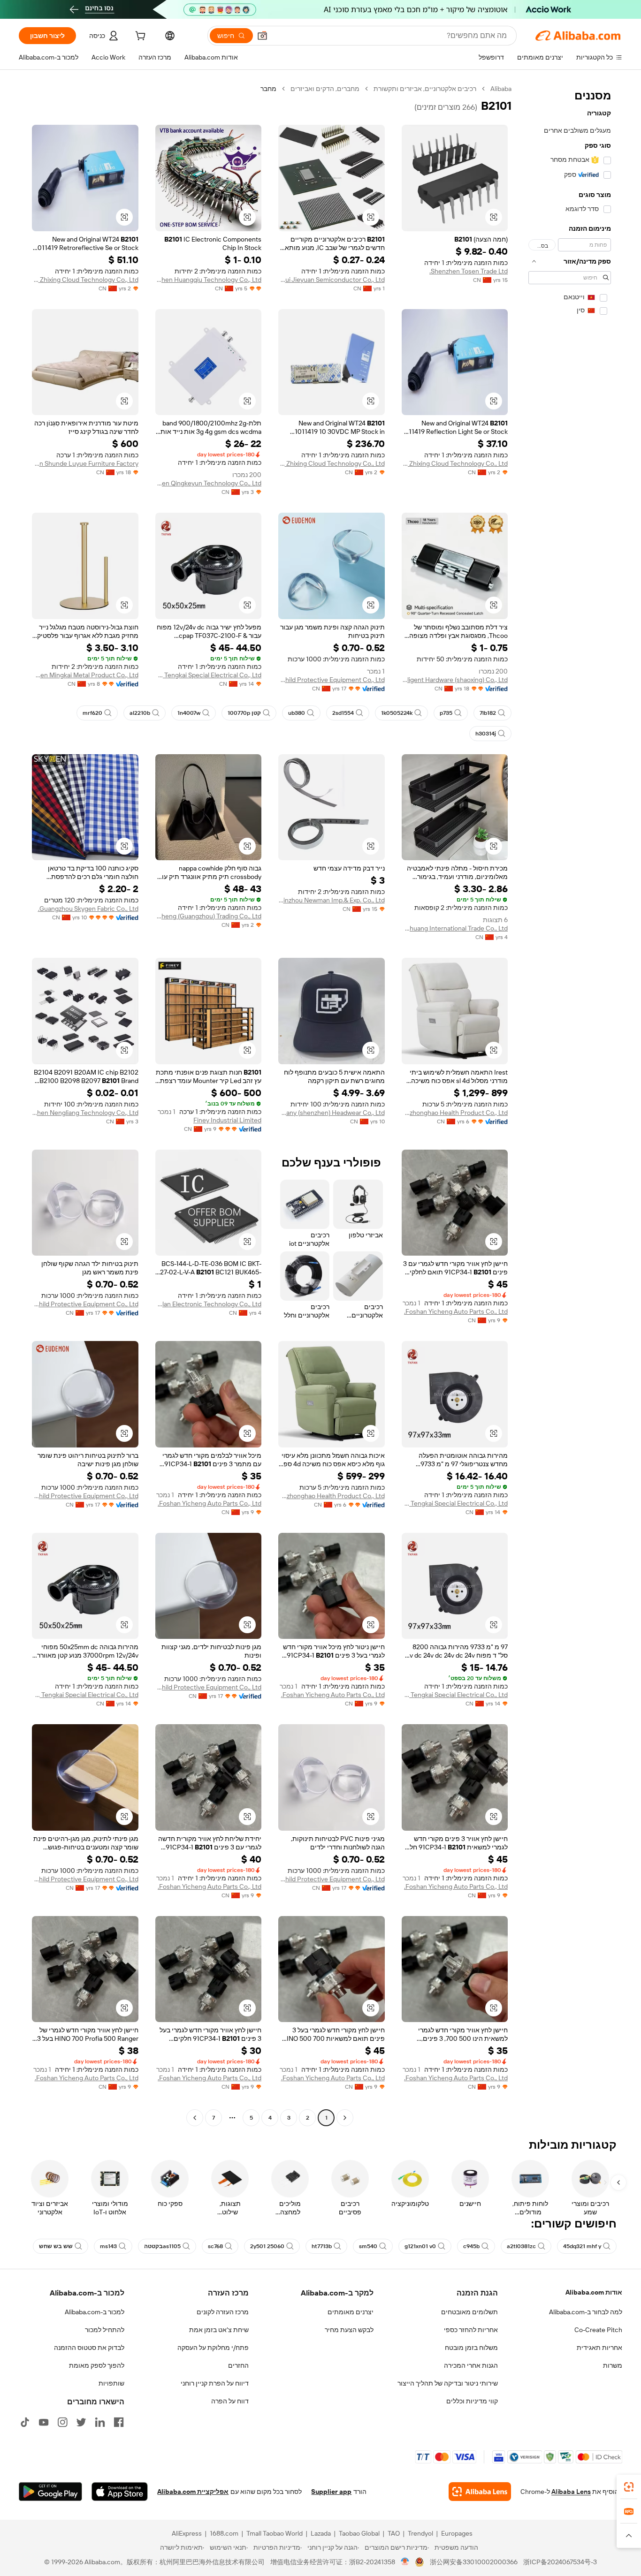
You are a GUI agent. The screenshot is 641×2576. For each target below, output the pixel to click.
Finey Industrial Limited (227, 1120)
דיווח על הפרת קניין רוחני (215, 2383)
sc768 (215, 2246)
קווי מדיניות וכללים (472, 2401)
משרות (613, 2365)
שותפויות (111, 2383)
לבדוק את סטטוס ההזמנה (89, 2348)
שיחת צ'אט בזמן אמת (219, 2330)
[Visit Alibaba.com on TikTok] (25, 2422)
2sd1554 (343, 713)
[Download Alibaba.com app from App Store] (120, 2492)
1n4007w (189, 713)
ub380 (297, 713)
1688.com (224, 2533)
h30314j (486, 734)
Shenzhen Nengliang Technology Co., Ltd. (85, 1113)
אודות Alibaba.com (594, 2292)
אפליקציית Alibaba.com (193, 2492)
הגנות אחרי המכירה (471, 2365)
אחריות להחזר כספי (471, 2330)
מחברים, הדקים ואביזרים (325, 89)
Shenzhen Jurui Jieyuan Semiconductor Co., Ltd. (332, 280)
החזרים (238, 2365)
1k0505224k (397, 713)
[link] (629, 2487)
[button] (262, 36)
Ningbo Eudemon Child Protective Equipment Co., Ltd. (332, 680)
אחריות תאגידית (599, 2348)
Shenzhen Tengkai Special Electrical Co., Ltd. (209, 675)
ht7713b (322, 2246)
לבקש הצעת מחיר (349, 2330)
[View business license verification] (405, 2562)
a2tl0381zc (521, 2246)
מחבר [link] (268, 89)
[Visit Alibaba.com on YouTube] (44, 2422)
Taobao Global (359, 2533)
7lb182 (488, 713)
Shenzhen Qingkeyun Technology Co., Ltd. (209, 483)
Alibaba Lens (571, 2492)
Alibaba (501, 89)
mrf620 (92, 713)
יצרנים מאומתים (351, 2312)
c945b (471, 2246)
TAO (394, 2533)
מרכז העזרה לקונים (223, 2312)
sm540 (368, 2246)
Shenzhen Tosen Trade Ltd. (469, 271)
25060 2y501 (267, 2246)
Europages (457, 2533)
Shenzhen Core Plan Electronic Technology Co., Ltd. (209, 1304)
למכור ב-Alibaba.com (95, 2312)
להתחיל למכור (105, 2330)
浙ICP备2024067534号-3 (560, 2562)
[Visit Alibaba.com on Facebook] (119, 2422)
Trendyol (420, 2533)
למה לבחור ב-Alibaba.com (586, 2312)
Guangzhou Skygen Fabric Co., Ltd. (88, 909)
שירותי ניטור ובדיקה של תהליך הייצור (448, 2383)
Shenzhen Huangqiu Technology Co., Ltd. (209, 280)
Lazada (321, 2533)
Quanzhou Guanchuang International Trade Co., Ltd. (455, 928)
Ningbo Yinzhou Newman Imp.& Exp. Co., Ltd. (332, 900)
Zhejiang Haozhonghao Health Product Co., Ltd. (455, 1113)
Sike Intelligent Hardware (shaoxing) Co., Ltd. (455, 680)
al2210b (140, 713)
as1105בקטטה (162, 2246)
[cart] (139, 37)
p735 (446, 713)
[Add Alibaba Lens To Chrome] (480, 2492)
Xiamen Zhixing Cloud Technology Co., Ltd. (85, 280)
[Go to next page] (195, 2118)
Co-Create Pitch (598, 2330)
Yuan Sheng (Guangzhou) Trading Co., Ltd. (209, 916)
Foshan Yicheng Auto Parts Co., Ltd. (456, 1311)
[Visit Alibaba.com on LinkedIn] (100, 2422)
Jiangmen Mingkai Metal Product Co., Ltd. (85, 675)
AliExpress (187, 2533)
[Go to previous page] (345, 2118)
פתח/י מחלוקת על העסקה (213, 2348)
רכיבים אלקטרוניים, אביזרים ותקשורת (425, 89)
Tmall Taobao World (275, 2533)
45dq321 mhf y (582, 2246)
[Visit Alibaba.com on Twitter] (81, 2422)
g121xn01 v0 (420, 2246)
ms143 (108, 2246)
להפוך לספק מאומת (97, 2365)
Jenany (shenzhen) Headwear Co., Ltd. (332, 1113)
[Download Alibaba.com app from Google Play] (50, 2492)
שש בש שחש (56, 2246)
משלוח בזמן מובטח (471, 2348)
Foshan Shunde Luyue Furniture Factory (85, 463)
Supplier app (331, 2492)
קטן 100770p (244, 713)
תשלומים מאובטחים (469, 2312)
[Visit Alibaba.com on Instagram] (62, 2422)
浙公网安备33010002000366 (474, 2562)
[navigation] (570, 1104)
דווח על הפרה (230, 2401)
